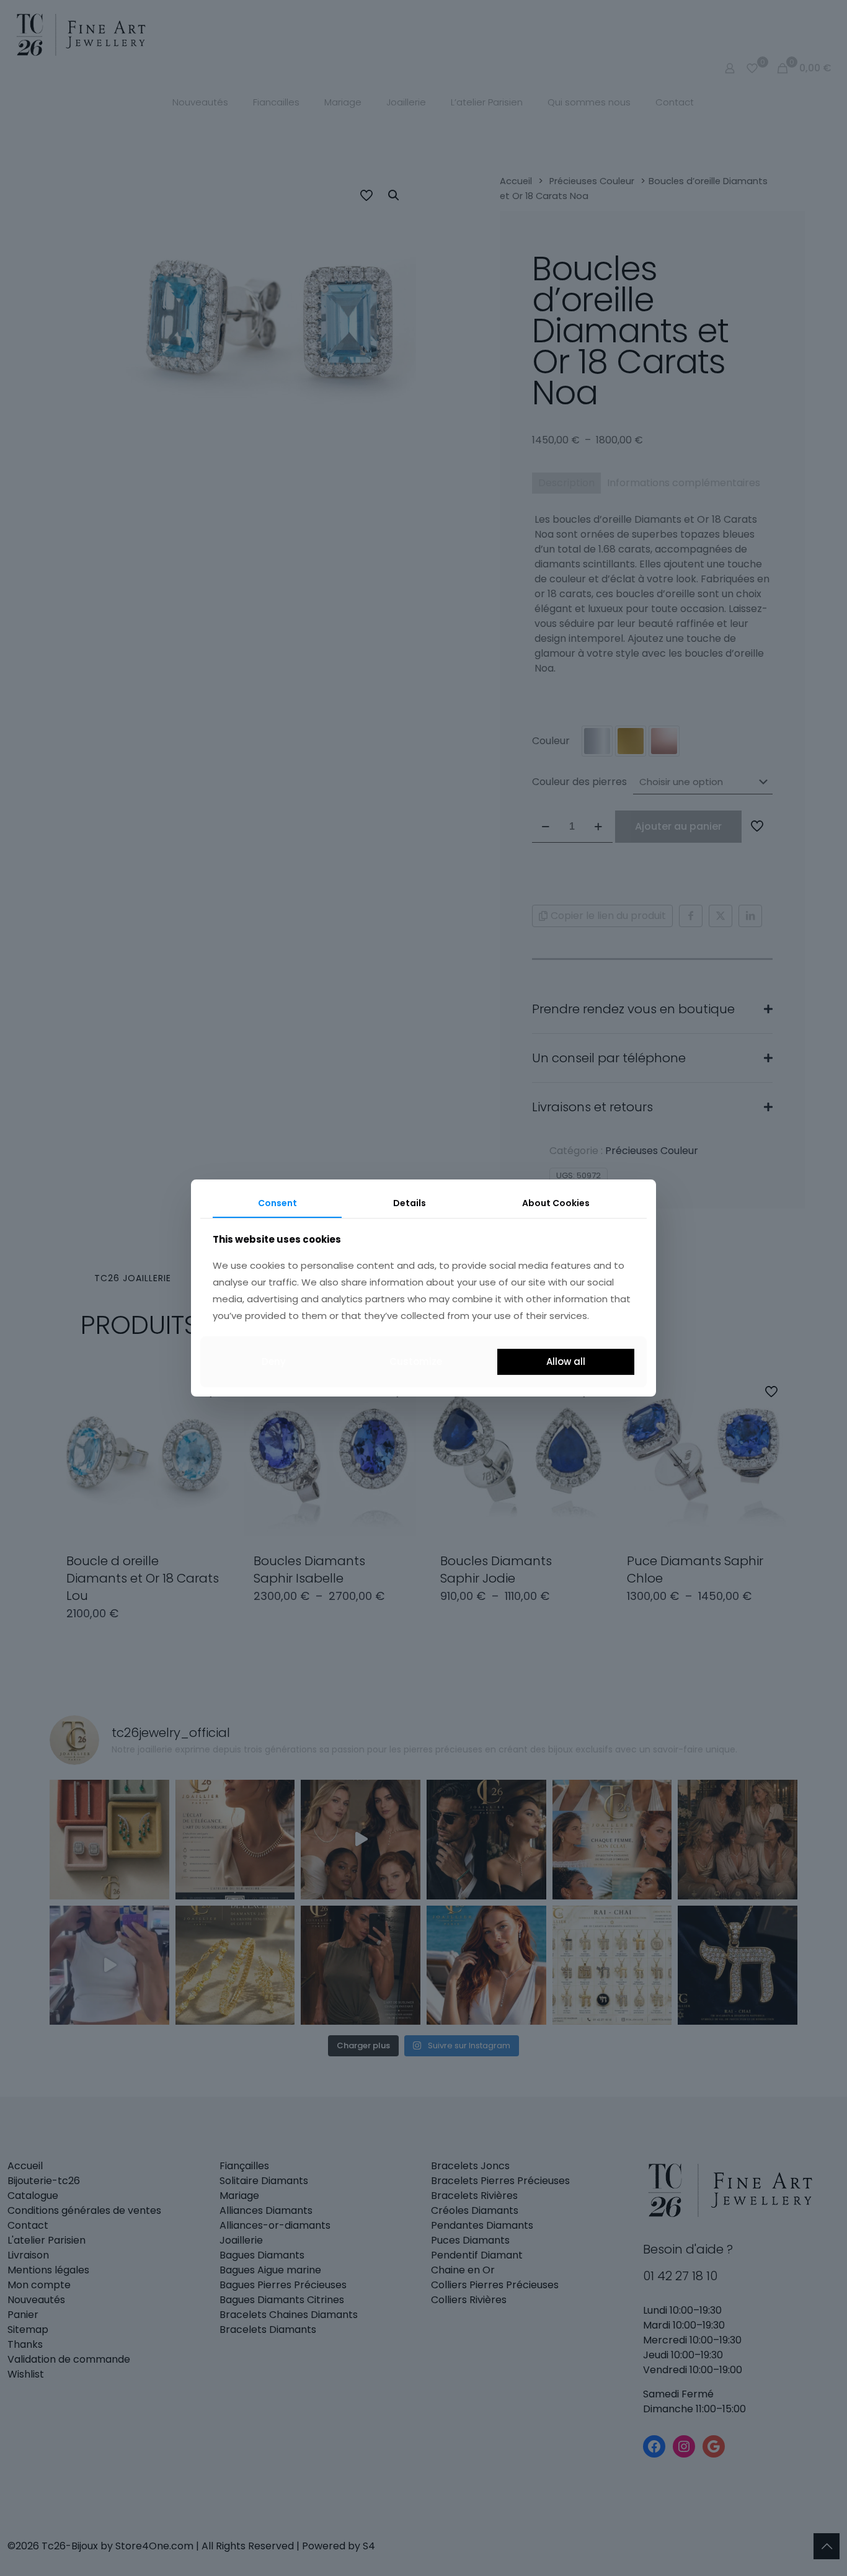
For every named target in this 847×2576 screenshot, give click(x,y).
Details (410, 1203)
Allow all (566, 1361)
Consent (277, 1203)
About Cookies (556, 1203)
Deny (274, 1361)
